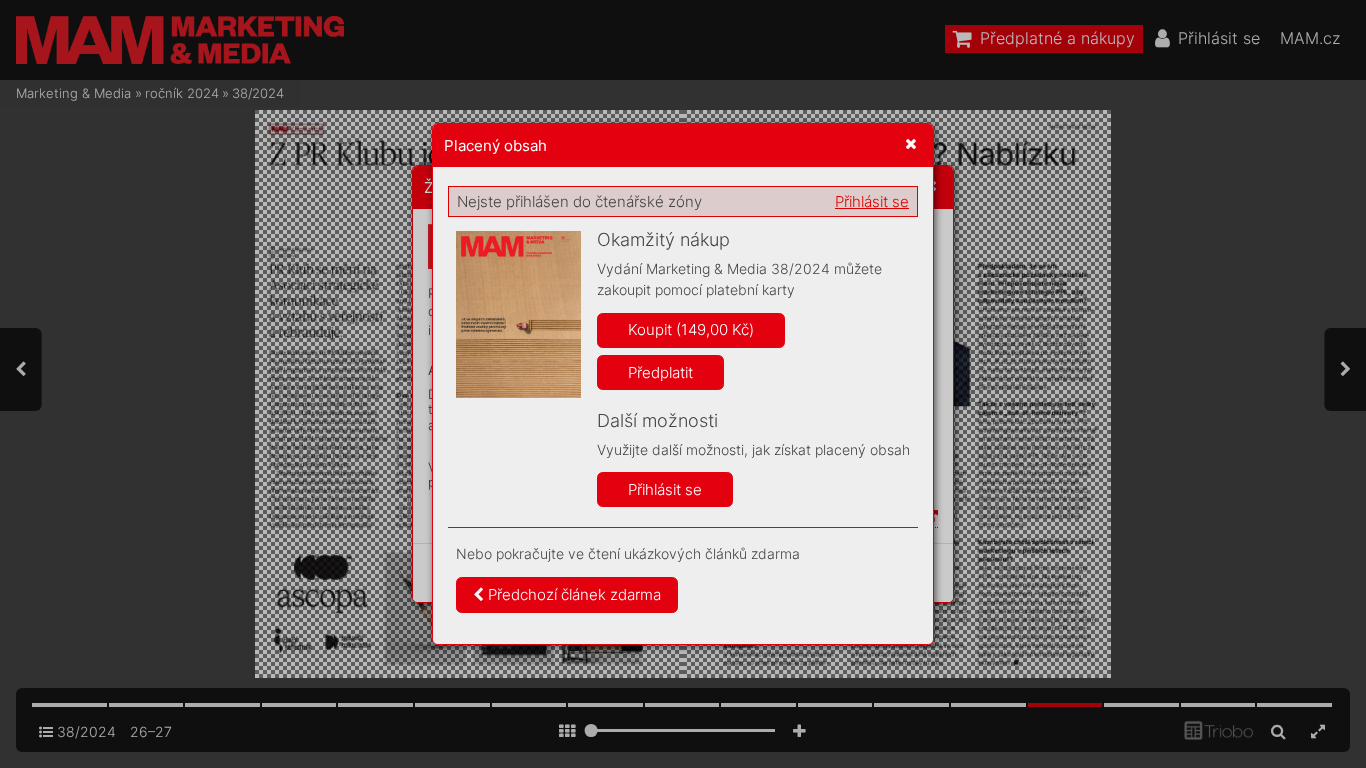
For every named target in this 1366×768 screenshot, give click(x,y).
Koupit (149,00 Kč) (691, 329)
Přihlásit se (872, 201)
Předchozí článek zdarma (572, 594)
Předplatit (660, 372)
